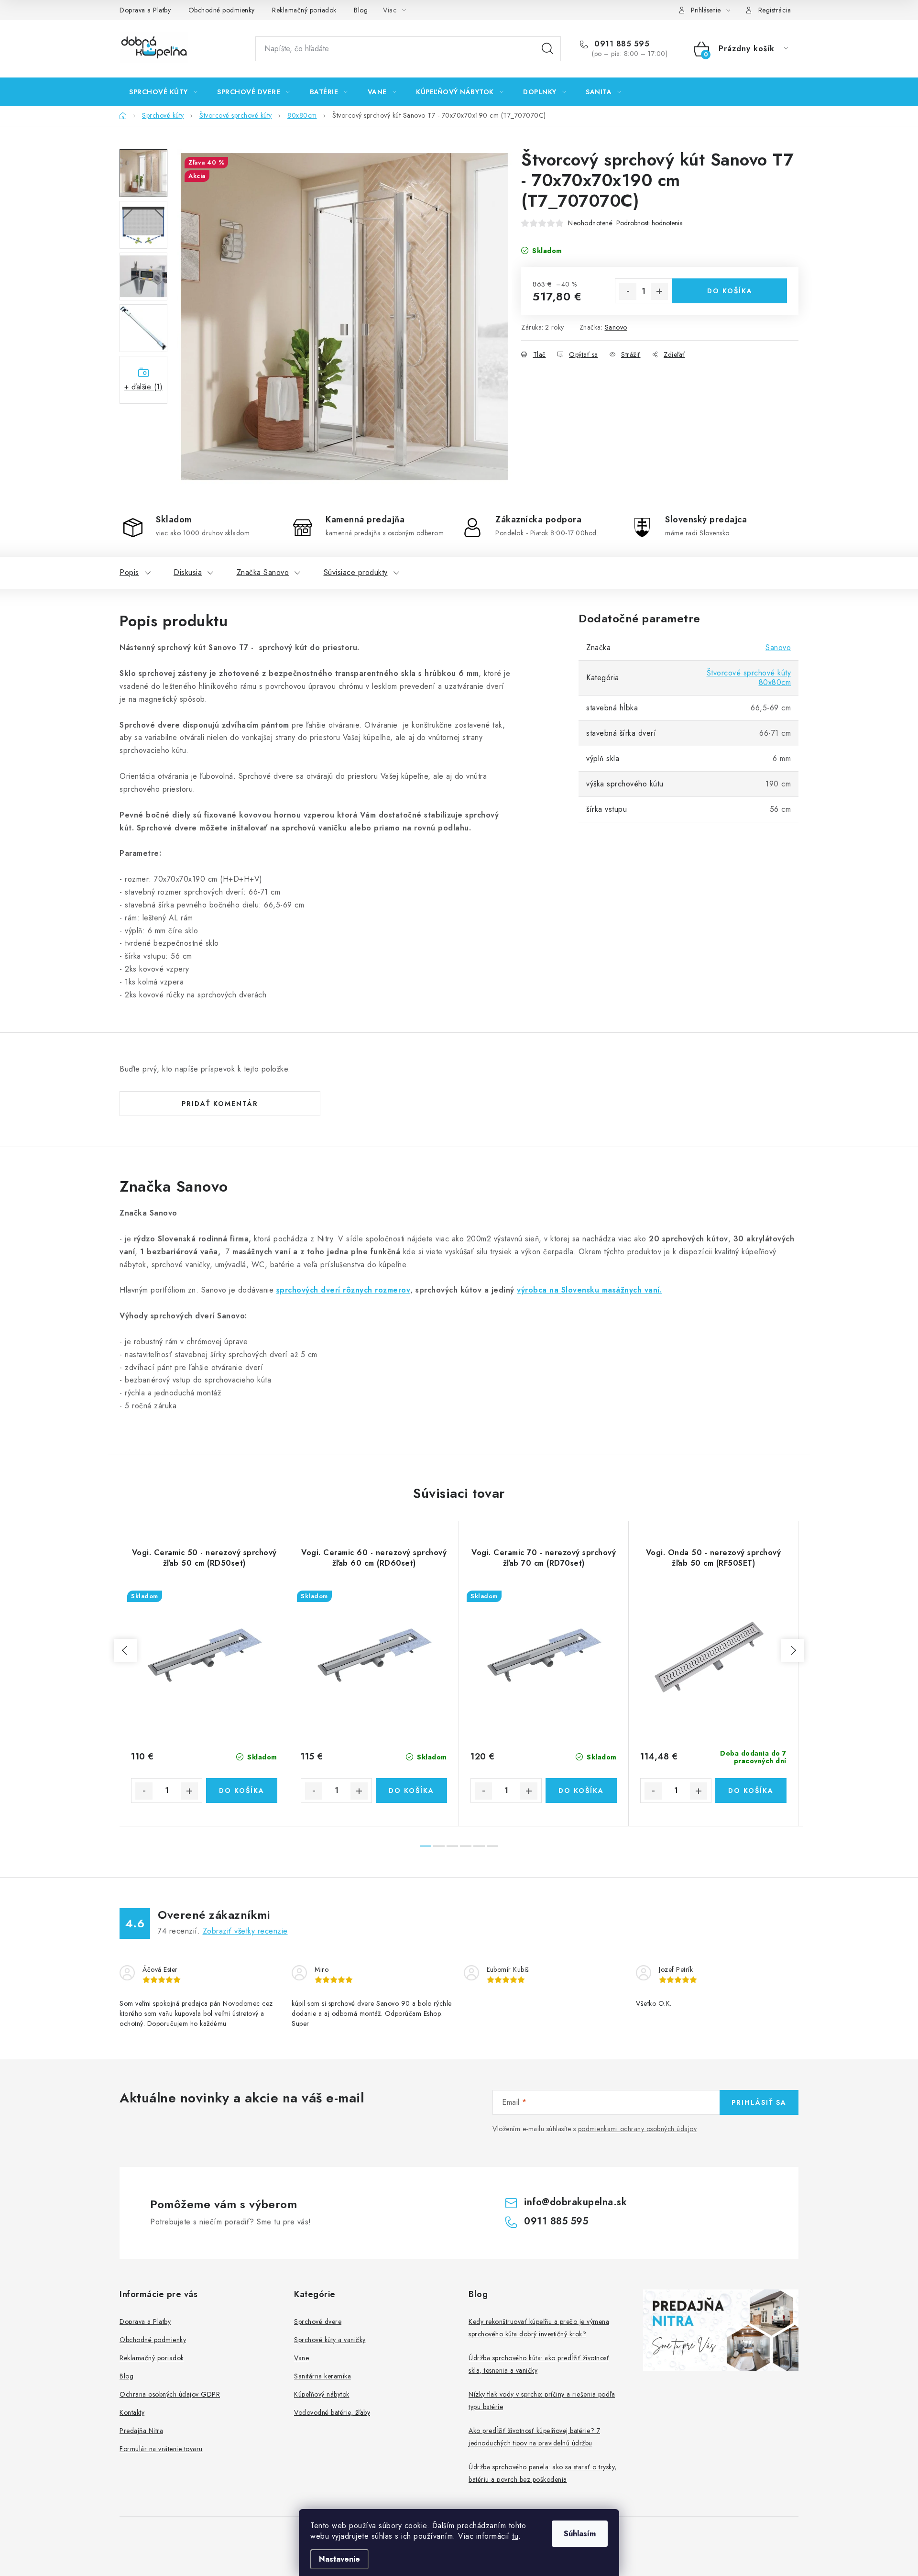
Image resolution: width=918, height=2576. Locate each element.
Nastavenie (339, 2559)
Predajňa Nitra (141, 2431)
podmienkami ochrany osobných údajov (638, 2129)
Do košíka (730, 291)
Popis (129, 572)
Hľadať (547, 49)
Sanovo (616, 327)
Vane (301, 2358)
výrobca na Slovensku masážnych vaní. (589, 1290)
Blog (361, 10)
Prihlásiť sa (759, 2102)
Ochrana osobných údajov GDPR (170, 2394)
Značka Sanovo (263, 572)
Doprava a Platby (145, 10)
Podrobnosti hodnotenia (650, 223)
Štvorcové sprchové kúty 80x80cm (749, 678)
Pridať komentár (220, 1104)
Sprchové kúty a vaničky (330, 2340)
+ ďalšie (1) (143, 387)
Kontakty (132, 2412)
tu (515, 2536)
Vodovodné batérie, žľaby (332, 2412)
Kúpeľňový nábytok (322, 2394)
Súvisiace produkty (356, 572)
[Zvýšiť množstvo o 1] (659, 291)
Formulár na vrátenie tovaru (161, 2449)
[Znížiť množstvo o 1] (628, 291)
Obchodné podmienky (222, 10)
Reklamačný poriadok (304, 10)
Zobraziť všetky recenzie (245, 1931)
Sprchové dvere (318, 2322)
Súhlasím (580, 2534)
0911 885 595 (621, 44)
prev (125, 1650)
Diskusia (188, 572)
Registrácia (775, 10)
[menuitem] (163, 92)
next (793, 1650)
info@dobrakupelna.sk (575, 2202)
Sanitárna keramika (322, 2376)
